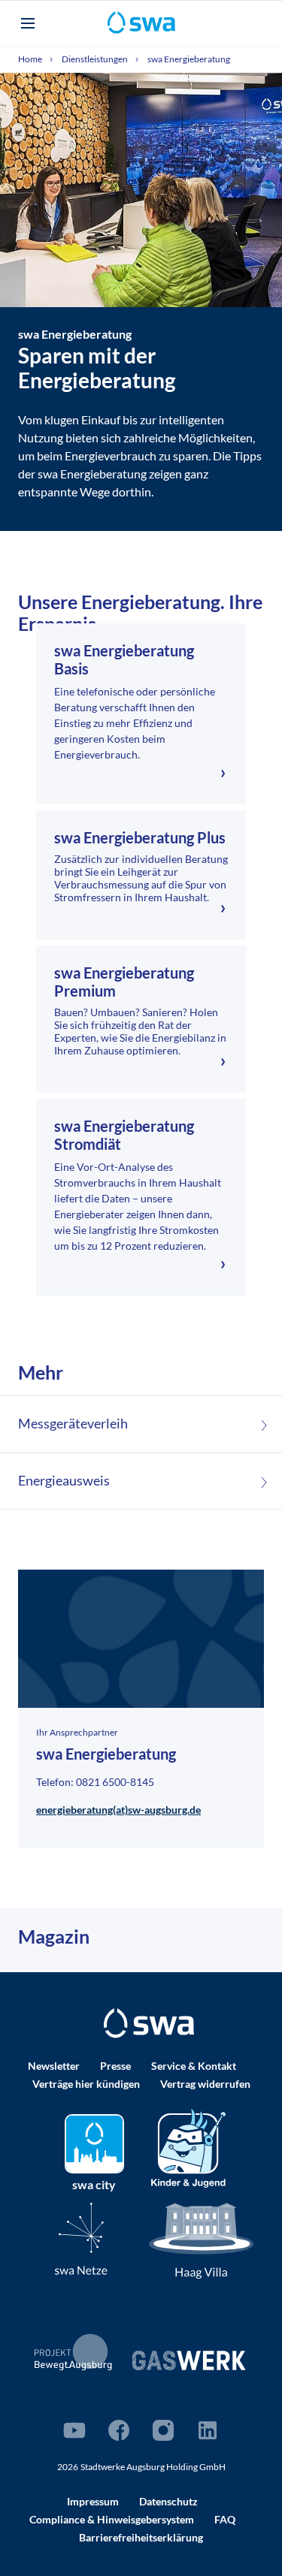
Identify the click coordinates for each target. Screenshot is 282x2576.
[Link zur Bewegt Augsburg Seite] (73, 2352)
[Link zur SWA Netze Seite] (81, 2238)
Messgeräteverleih (73, 1424)
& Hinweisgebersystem (112, 2519)
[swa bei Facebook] (119, 2430)
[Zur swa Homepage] (149, 2023)
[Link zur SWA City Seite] (94, 2144)
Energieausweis (64, 1481)
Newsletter (54, 2066)
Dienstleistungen (96, 59)
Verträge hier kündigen (86, 2084)
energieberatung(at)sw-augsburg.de (118, 1810)
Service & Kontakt (194, 2066)
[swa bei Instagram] (163, 2430)
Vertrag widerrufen (205, 2084)
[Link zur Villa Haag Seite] (202, 2239)
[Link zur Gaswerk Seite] (189, 2360)
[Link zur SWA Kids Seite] (188, 2146)
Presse (115, 2066)
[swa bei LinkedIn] (208, 2430)
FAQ (225, 2519)
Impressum (93, 2501)
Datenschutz (168, 2501)
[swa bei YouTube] (74, 2430)
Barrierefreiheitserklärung (141, 2537)
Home (31, 59)
